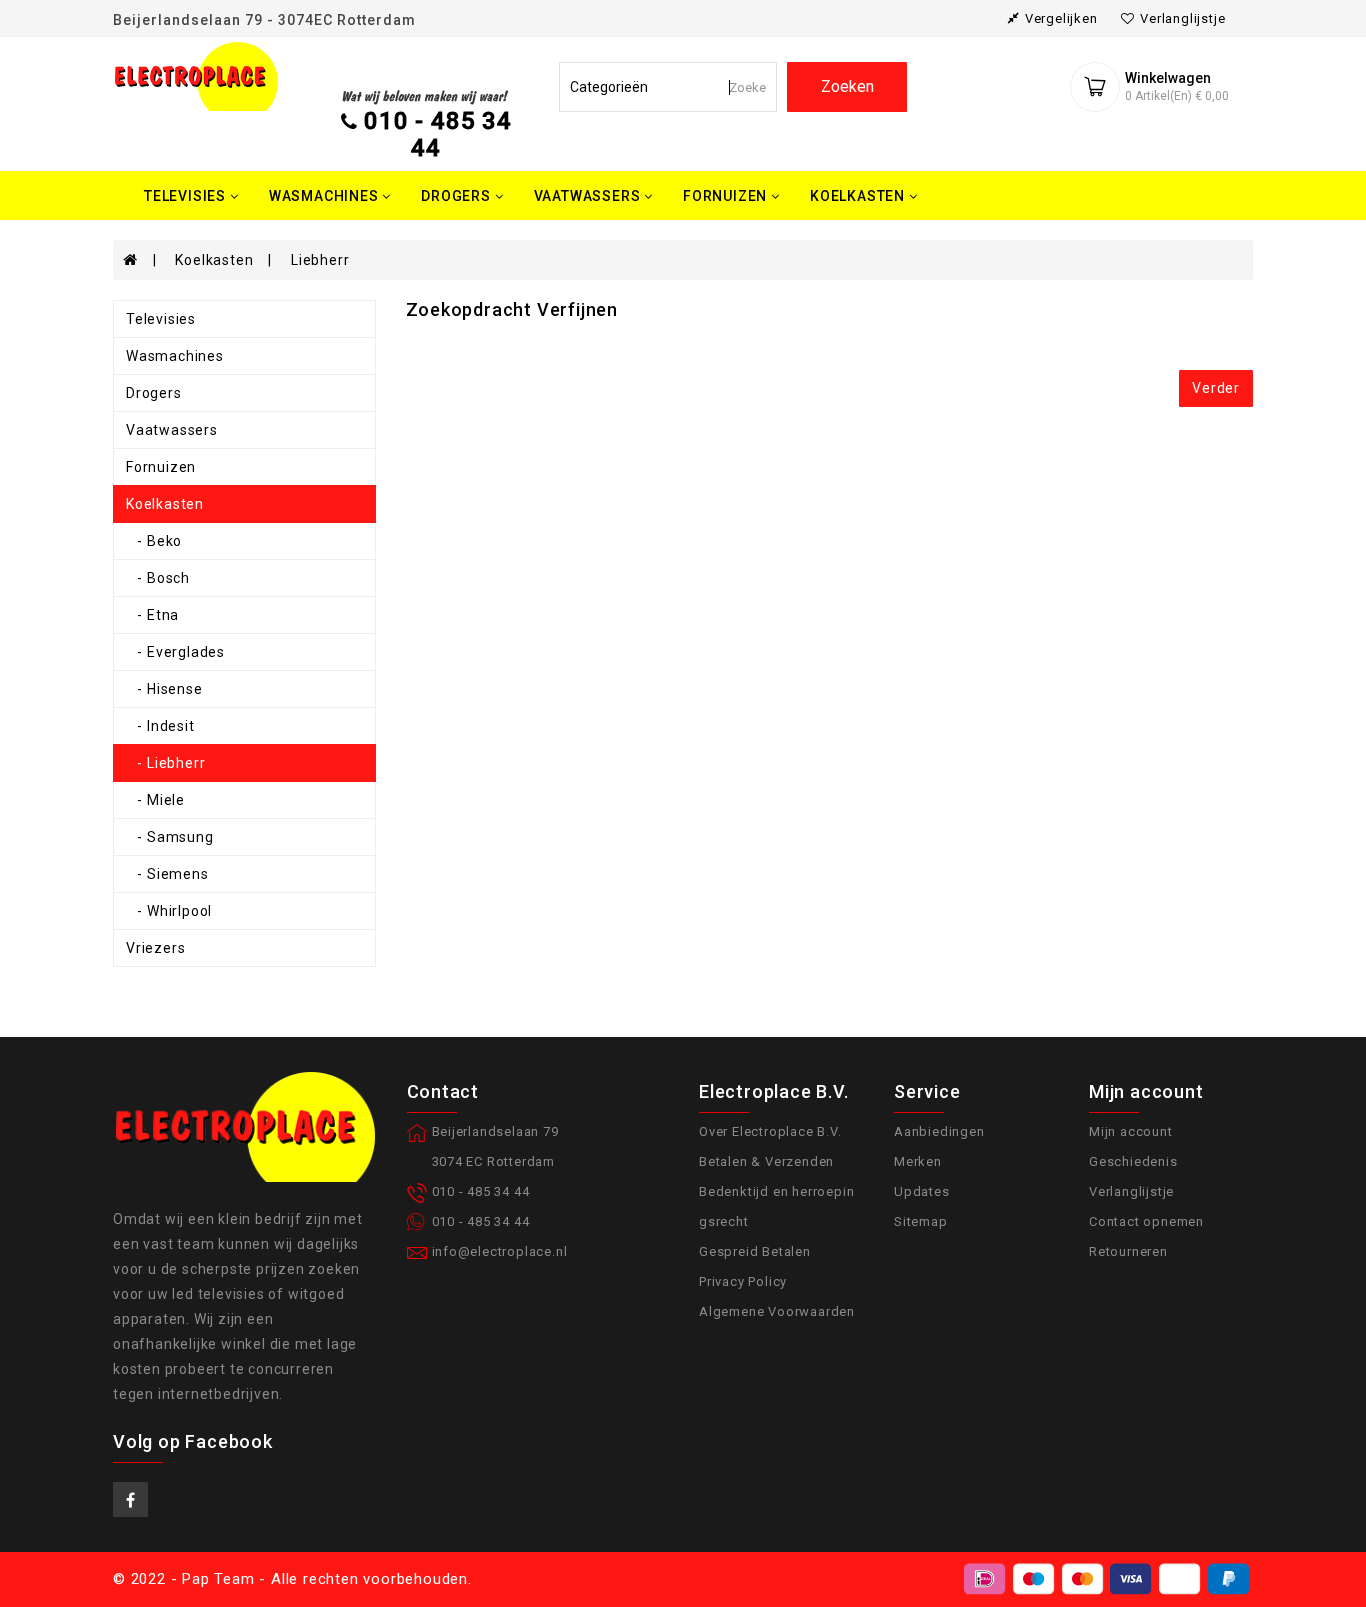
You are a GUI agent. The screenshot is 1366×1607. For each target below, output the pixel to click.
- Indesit (160, 726)
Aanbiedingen (939, 1131)
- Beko (154, 541)
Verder (1216, 388)
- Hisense (164, 689)
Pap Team (218, 1579)
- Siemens (167, 874)
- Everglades (175, 652)
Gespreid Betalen (755, 1251)
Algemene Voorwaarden (777, 1311)
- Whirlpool (169, 911)
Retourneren (1128, 1251)
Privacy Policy (743, 1281)
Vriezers (155, 948)
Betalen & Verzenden (766, 1161)
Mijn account (1131, 1131)
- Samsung (170, 837)
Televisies (161, 319)
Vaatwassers (172, 430)
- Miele (155, 800)
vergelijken (1061, 18)
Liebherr (320, 260)
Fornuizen (161, 467)
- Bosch (158, 578)
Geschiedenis (1133, 1161)
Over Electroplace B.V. (770, 1131)
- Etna (152, 615)
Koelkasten (214, 260)
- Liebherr (165, 763)
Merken (918, 1161)
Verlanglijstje (1131, 1191)
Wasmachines (175, 356)
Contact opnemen (1146, 1221)
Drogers (154, 393)
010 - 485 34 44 (438, 134)
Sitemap (921, 1221)
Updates (922, 1191)
